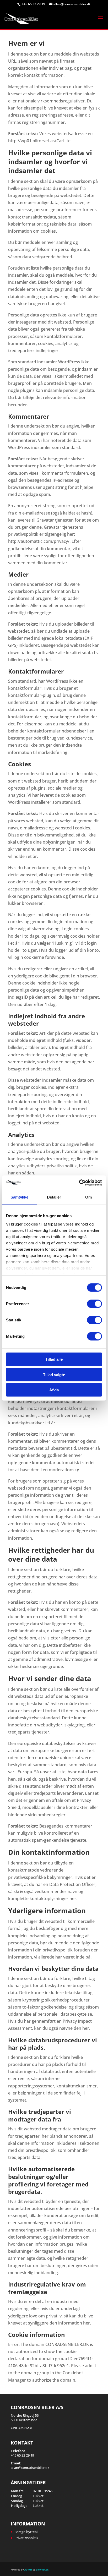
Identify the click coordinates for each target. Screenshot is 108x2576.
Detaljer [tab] (54, 1197)
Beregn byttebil (26, 2532)
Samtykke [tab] (20, 1197)
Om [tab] (88, 1197)
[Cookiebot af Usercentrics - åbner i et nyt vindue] (79, 1183)
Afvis (54, 1390)
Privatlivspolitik (26, 2538)
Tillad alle (54, 1359)
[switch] (94, 1304)
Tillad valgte (54, 1374)
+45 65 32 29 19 (34, 4)
